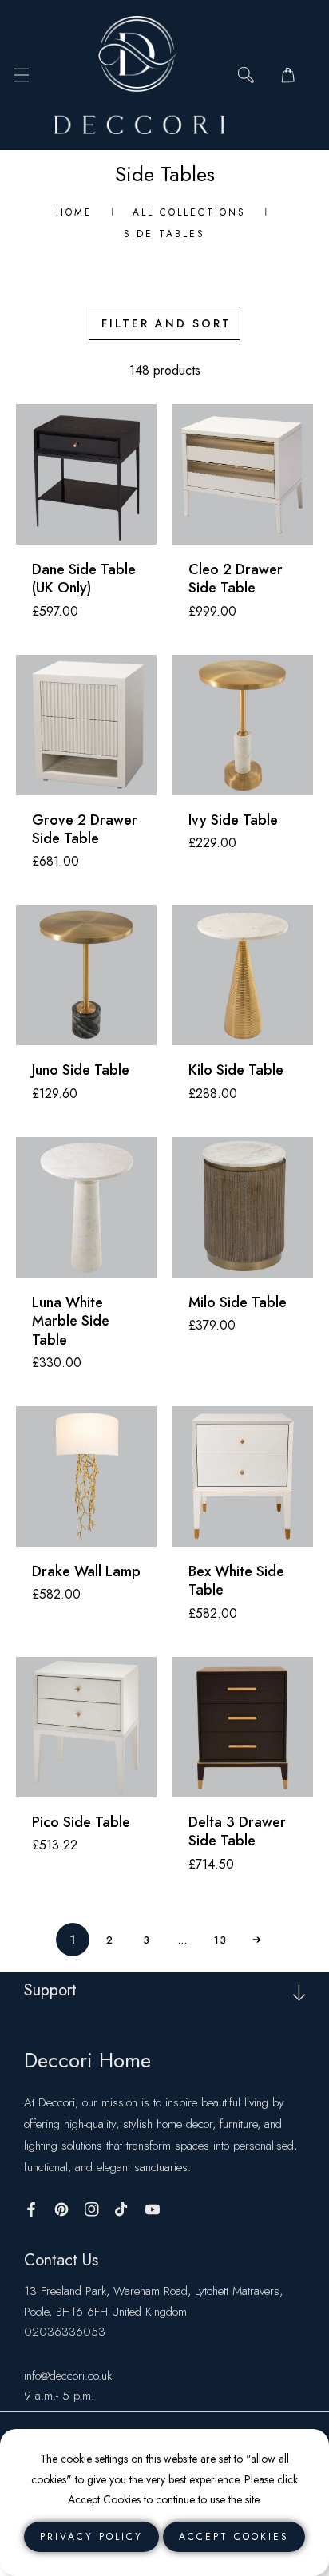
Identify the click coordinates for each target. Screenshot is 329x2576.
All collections (189, 212)
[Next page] (256, 1940)
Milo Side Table (238, 1303)
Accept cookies (234, 2537)
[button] (21, 75)
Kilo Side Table (236, 1070)
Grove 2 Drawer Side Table (85, 830)
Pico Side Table (81, 1823)
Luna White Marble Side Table (71, 1322)
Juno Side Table (81, 1070)
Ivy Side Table (233, 820)
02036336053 (65, 2332)
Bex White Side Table (236, 1581)
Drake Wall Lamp (86, 1572)
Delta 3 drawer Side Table (237, 1832)
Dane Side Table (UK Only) (84, 579)
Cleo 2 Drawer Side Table (236, 579)
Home (74, 212)
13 (220, 1939)
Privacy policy (91, 2537)
